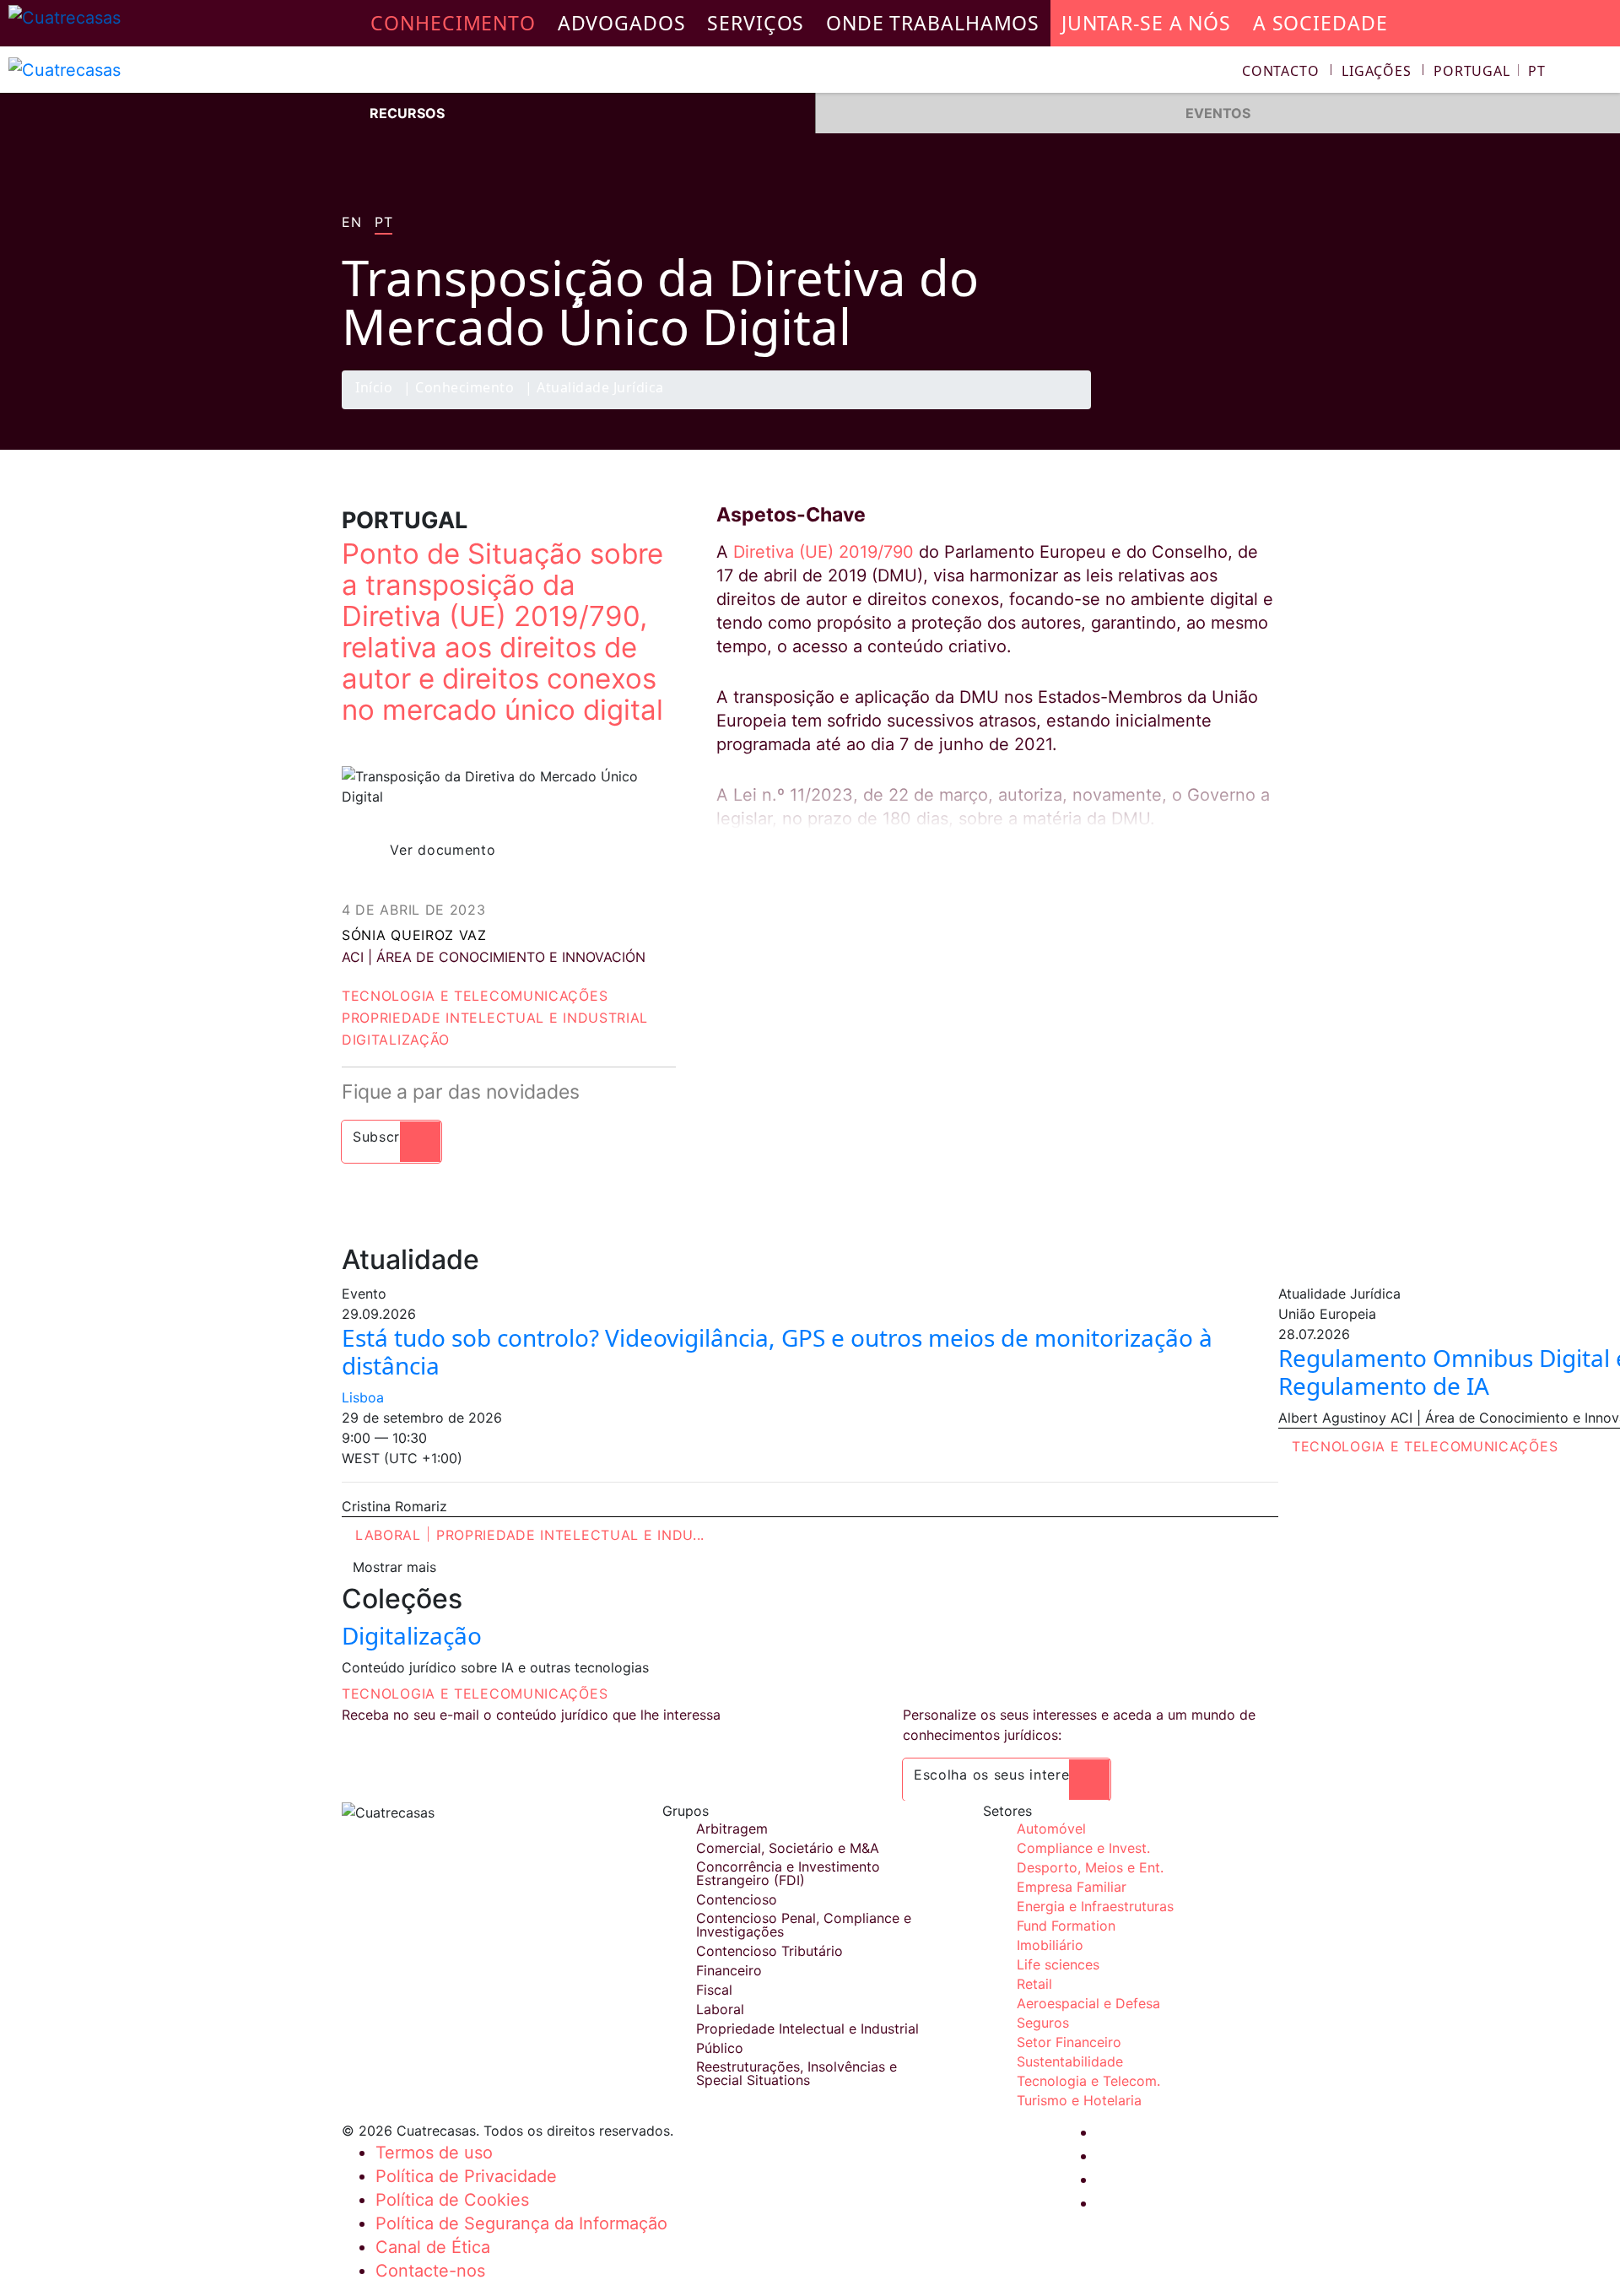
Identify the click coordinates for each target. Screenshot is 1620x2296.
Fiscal (714, 1990)
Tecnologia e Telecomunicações (475, 996)
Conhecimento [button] (453, 23)
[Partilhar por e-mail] (1260, 408)
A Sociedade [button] (1320, 23)
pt (383, 223)
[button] (1490, 71)
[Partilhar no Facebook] (1161, 408)
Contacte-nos (430, 2271)
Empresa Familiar (1072, 1887)
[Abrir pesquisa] (1600, 73)
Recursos (407, 113)
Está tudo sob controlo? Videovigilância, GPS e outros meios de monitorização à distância (777, 1352)
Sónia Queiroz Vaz (414, 935)
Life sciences (1058, 1964)
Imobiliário (1050, 1945)
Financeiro (729, 1970)
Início (374, 389)
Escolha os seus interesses (1007, 1775)
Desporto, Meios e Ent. (1090, 1867)
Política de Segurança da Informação (521, 2223)
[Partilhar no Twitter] (1194, 408)
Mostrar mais (394, 1567)
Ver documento (443, 850)
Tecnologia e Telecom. (1088, 2081)
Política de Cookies (452, 2200)
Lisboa (363, 1397)
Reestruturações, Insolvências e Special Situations (796, 2073)
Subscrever (391, 1137)
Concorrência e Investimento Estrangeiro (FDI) (788, 1873)
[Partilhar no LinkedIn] (1227, 408)
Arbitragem (732, 1829)
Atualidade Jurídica (600, 389)
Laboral (388, 1535)
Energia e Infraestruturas (1095, 1906)
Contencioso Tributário (769, 1951)
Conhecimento (464, 389)
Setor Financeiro (1069, 2042)
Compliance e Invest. (1083, 1848)
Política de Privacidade (466, 2176)
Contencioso (737, 1899)
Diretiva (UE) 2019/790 (823, 552)
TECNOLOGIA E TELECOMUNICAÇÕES (475, 1694)
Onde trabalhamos (933, 23)
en (351, 223)
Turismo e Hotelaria (1079, 2100)
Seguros (1043, 2023)
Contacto (1281, 71)
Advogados (622, 23)
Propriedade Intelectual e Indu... (570, 1535)
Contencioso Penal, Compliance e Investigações (804, 1925)
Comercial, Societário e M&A (788, 1848)
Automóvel (1051, 1829)
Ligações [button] (1377, 71)
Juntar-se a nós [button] (1146, 23)
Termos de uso (434, 2153)
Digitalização (396, 1040)
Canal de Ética (433, 2247)
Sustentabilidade (1070, 2061)
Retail (1034, 1984)
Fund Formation (1066, 1926)
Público (720, 2048)
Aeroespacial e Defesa (1088, 2003)
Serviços (756, 23)
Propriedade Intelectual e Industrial (495, 1018)
